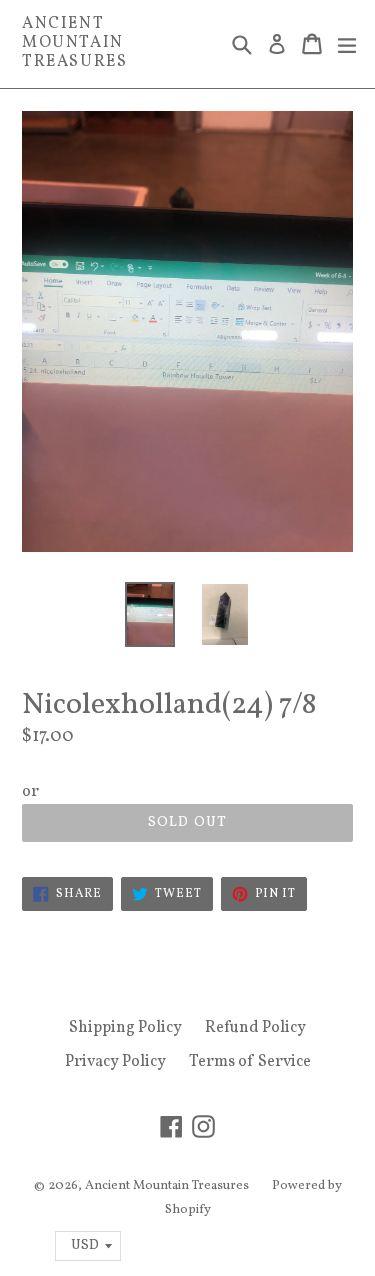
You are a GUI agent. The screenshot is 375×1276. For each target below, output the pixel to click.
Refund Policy (255, 1028)
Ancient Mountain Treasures (74, 44)
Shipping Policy (125, 1028)
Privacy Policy (115, 1062)
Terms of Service (250, 1062)
